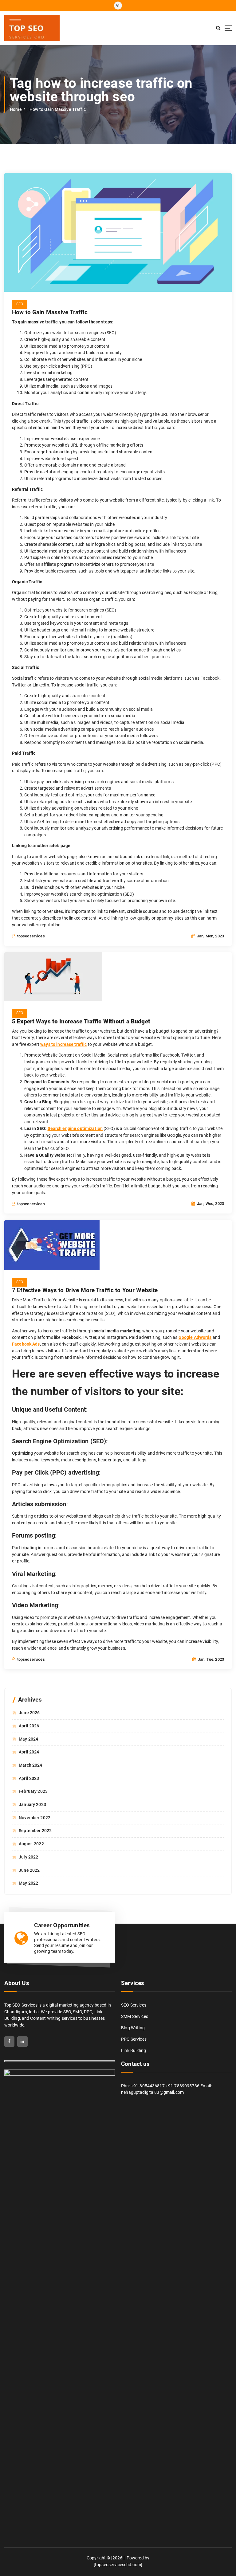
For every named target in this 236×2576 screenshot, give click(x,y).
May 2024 (28, 1739)
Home (16, 109)
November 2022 (35, 1818)
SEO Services (134, 2005)
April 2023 (29, 1778)
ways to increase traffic (63, 1044)
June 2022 (29, 1870)
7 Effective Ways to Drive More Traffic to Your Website (85, 1290)
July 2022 (28, 1857)
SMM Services (135, 2016)
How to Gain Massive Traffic (58, 109)
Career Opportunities (62, 1925)
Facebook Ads (26, 1344)
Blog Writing (133, 2028)
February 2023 (33, 1791)
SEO (20, 304)
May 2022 (28, 1883)
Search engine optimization (75, 1128)
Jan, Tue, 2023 (210, 1659)
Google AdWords (195, 1337)
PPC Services (134, 2039)
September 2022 (35, 1831)
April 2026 (29, 1726)
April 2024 (29, 1752)
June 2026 (29, 1713)
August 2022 (31, 1844)
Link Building (134, 2050)
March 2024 (30, 1765)
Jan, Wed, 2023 (210, 1204)
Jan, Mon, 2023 (210, 936)
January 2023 (32, 1804)
